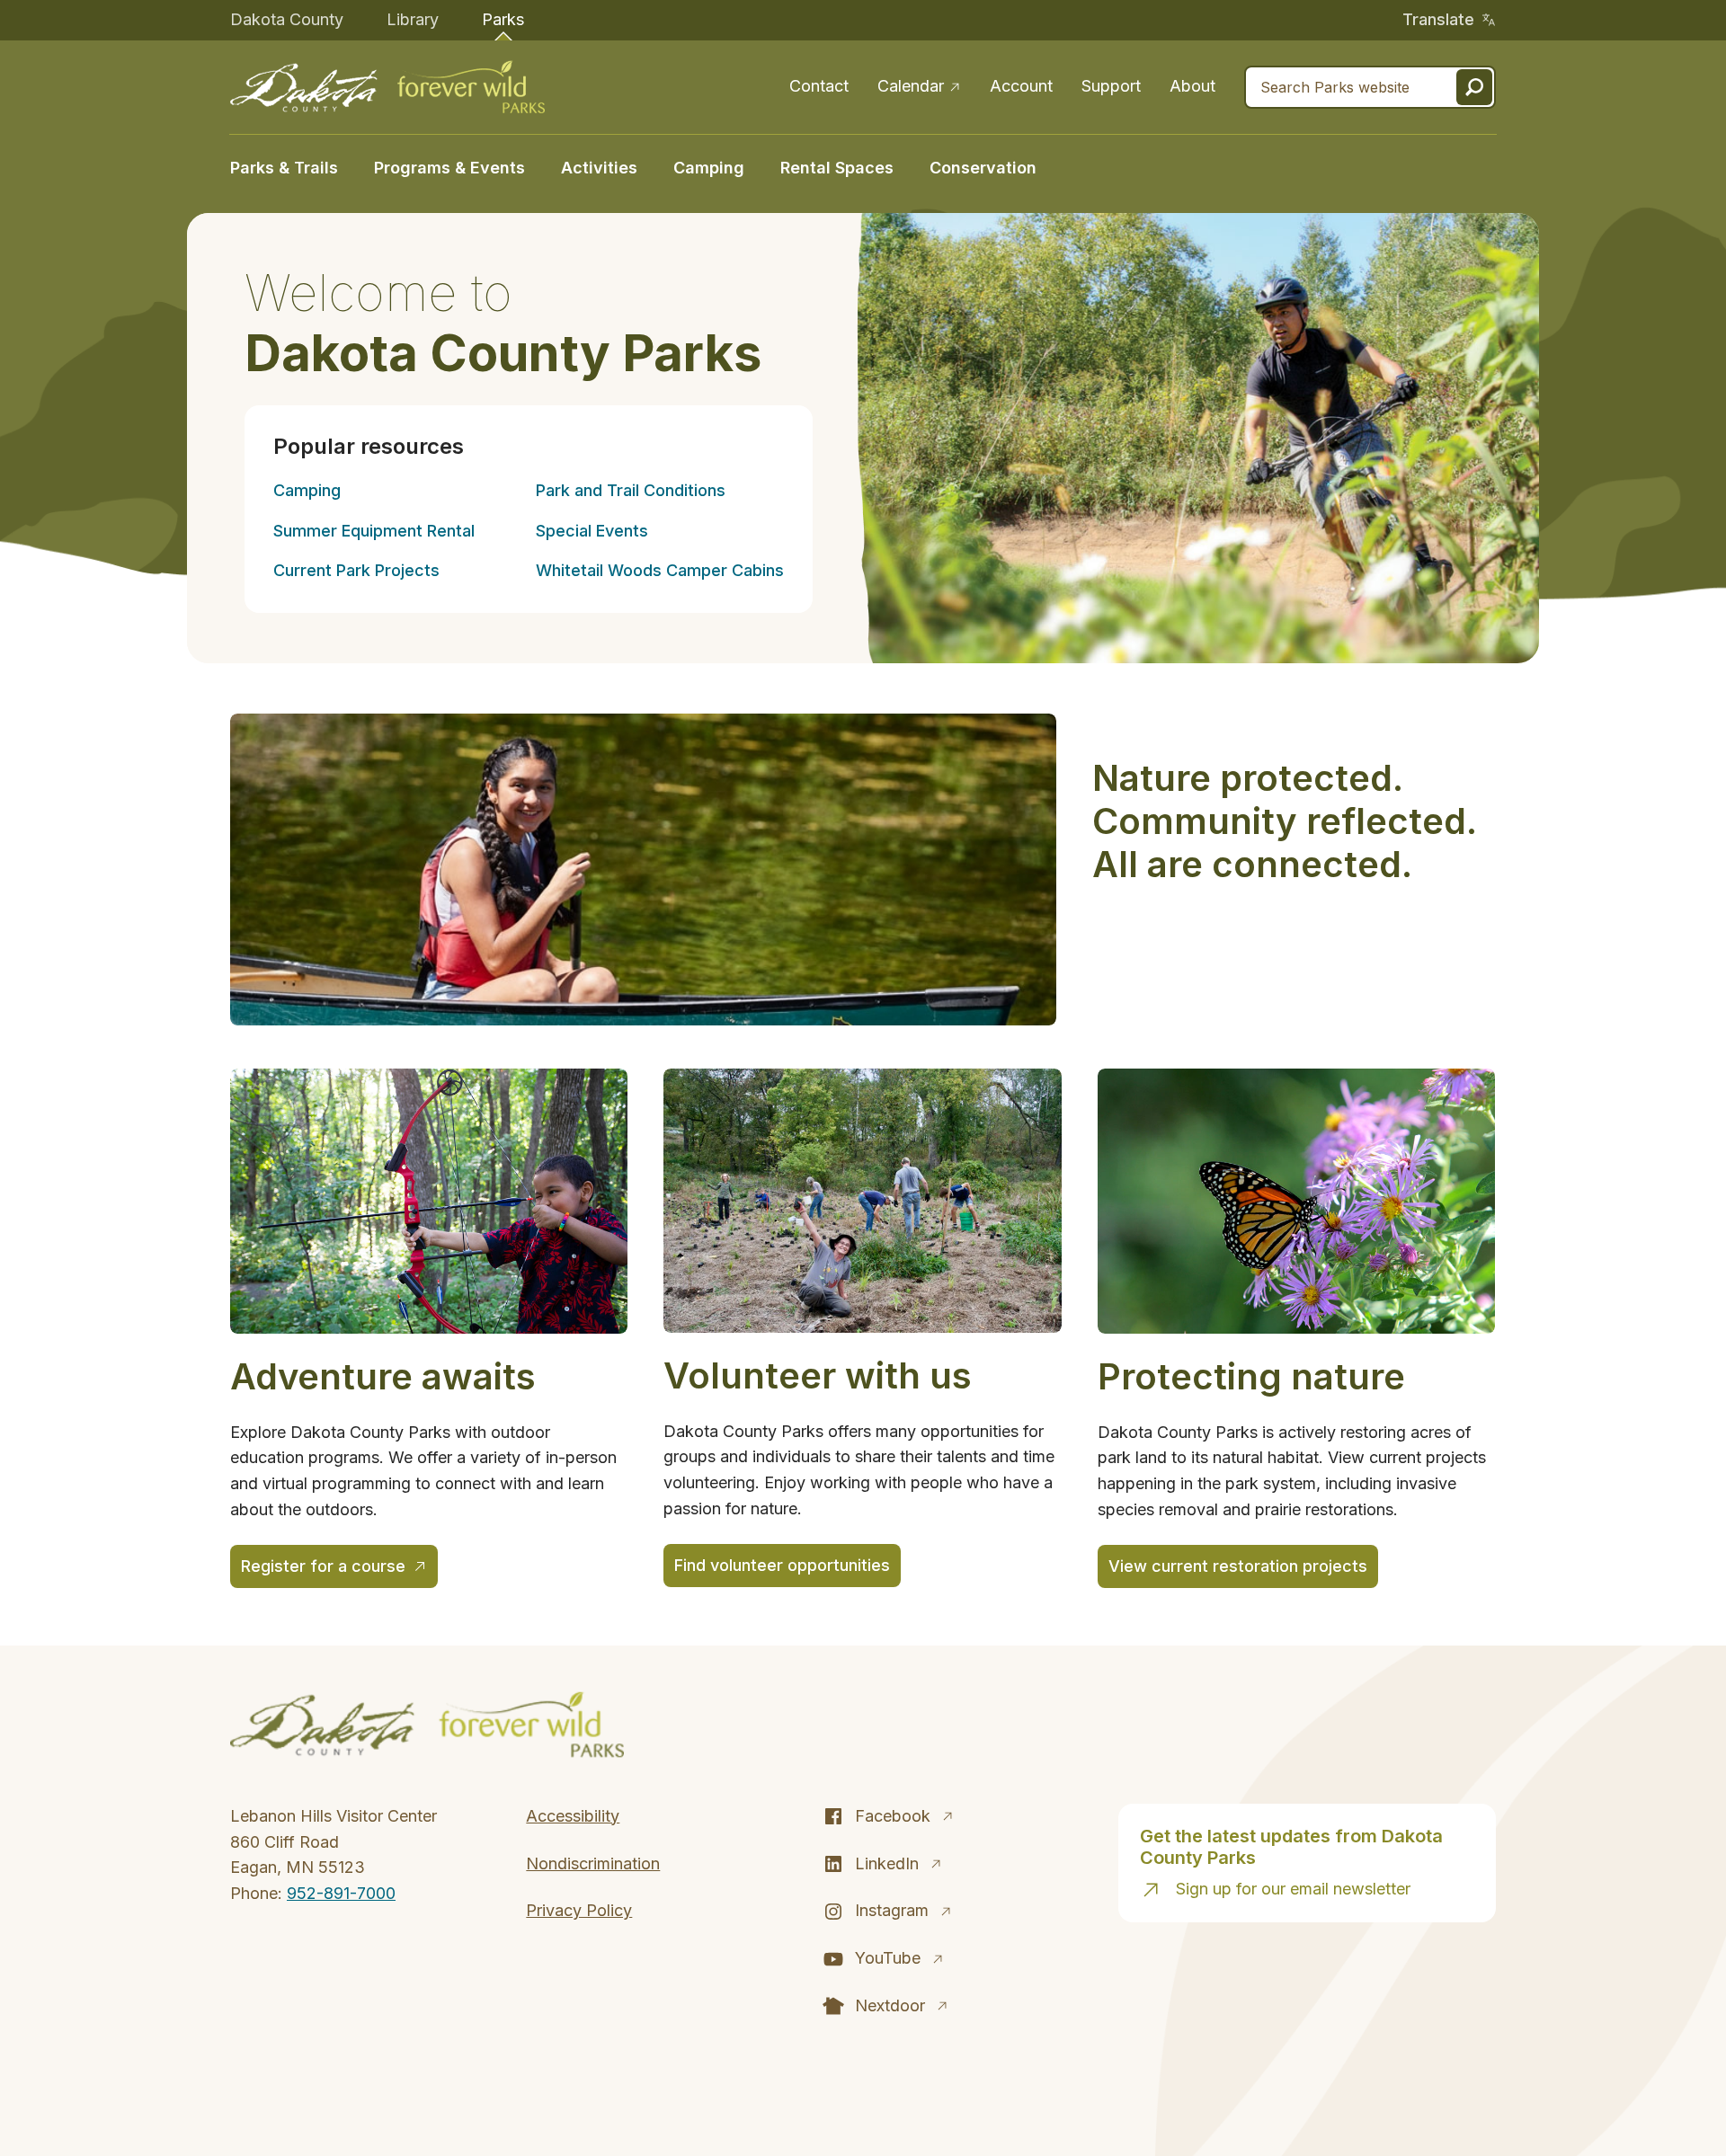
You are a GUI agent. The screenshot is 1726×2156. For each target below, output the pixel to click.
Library (413, 19)
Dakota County (287, 19)
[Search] (1474, 87)
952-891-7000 (341, 1893)
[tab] (293, 166)
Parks (503, 19)
